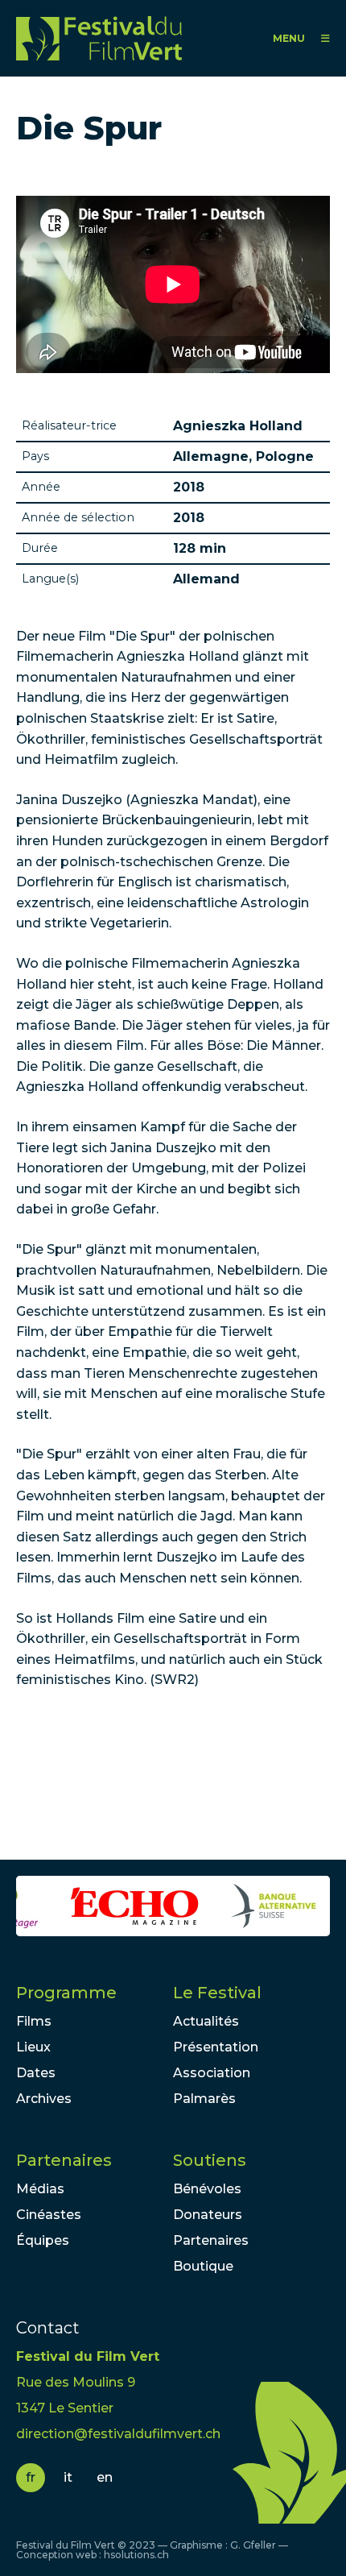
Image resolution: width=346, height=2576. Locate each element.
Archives (44, 2099)
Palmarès (204, 2099)
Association (212, 2073)
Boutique (203, 2266)
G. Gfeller (253, 2545)
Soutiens (210, 2160)
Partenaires (64, 2160)
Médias (40, 2189)
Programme (66, 1993)
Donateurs (208, 2215)
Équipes (43, 2240)
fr (31, 2477)
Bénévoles (207, 2189)
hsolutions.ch (136, 2555)
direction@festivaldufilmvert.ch (118, 2434)
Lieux (33, 2047)
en (105, 2477)
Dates (36, 2073)
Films (34, 2021)
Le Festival (217, 1993)
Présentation (216, 2047)
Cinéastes (49, 2215)
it (68, 2477)
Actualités (206, 2021)
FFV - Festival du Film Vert (103, 38)
